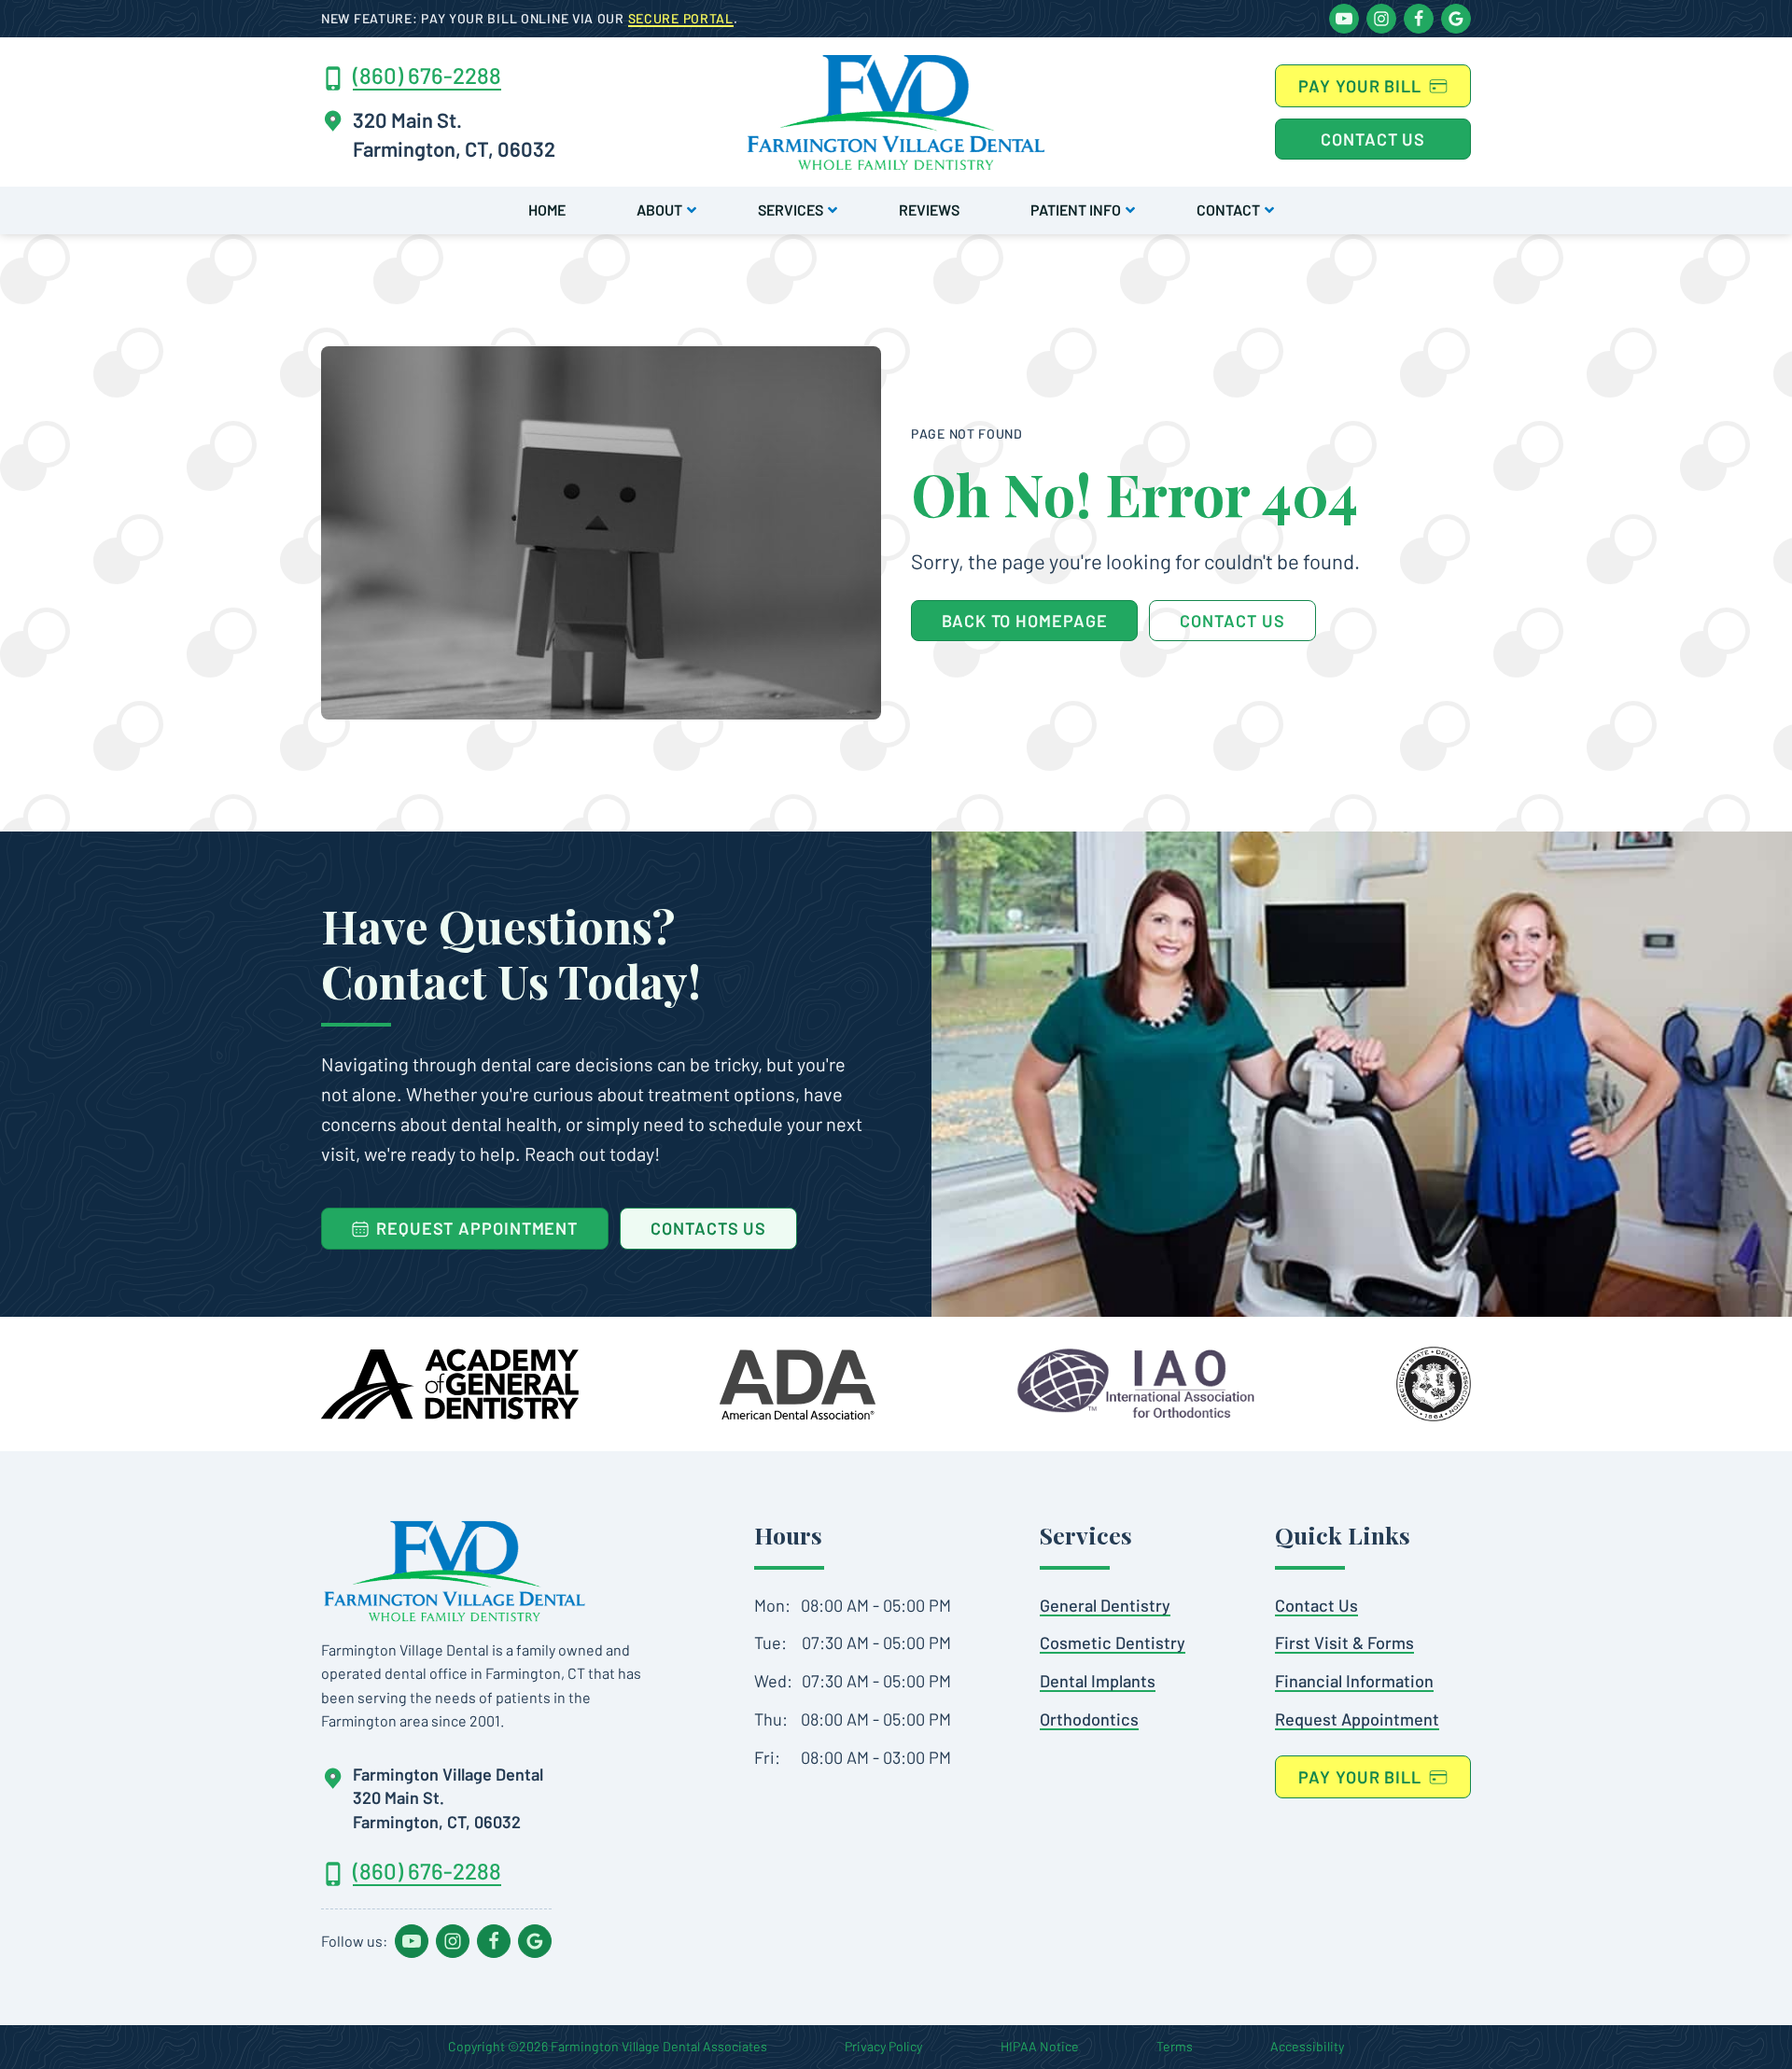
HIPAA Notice (1040, 2046)
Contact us (1373, 139)
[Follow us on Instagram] (1381, 19)
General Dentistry (1105, 1605)
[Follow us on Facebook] (1419, 19)
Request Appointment (1357, 1719)
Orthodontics (1089, 1719)
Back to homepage (1024, 621)
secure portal (681, 18)
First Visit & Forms (1344, 1643)
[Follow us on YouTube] (1344, 19)
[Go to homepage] (455, 1571)
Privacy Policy (883, 2046)
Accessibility (1307, 2046)
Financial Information (1354, 1681)
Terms (1175, 2046)
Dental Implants (1098, 1681)
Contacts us (708, 1228)
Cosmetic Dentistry (1113, 1643)
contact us (1232, 621)
